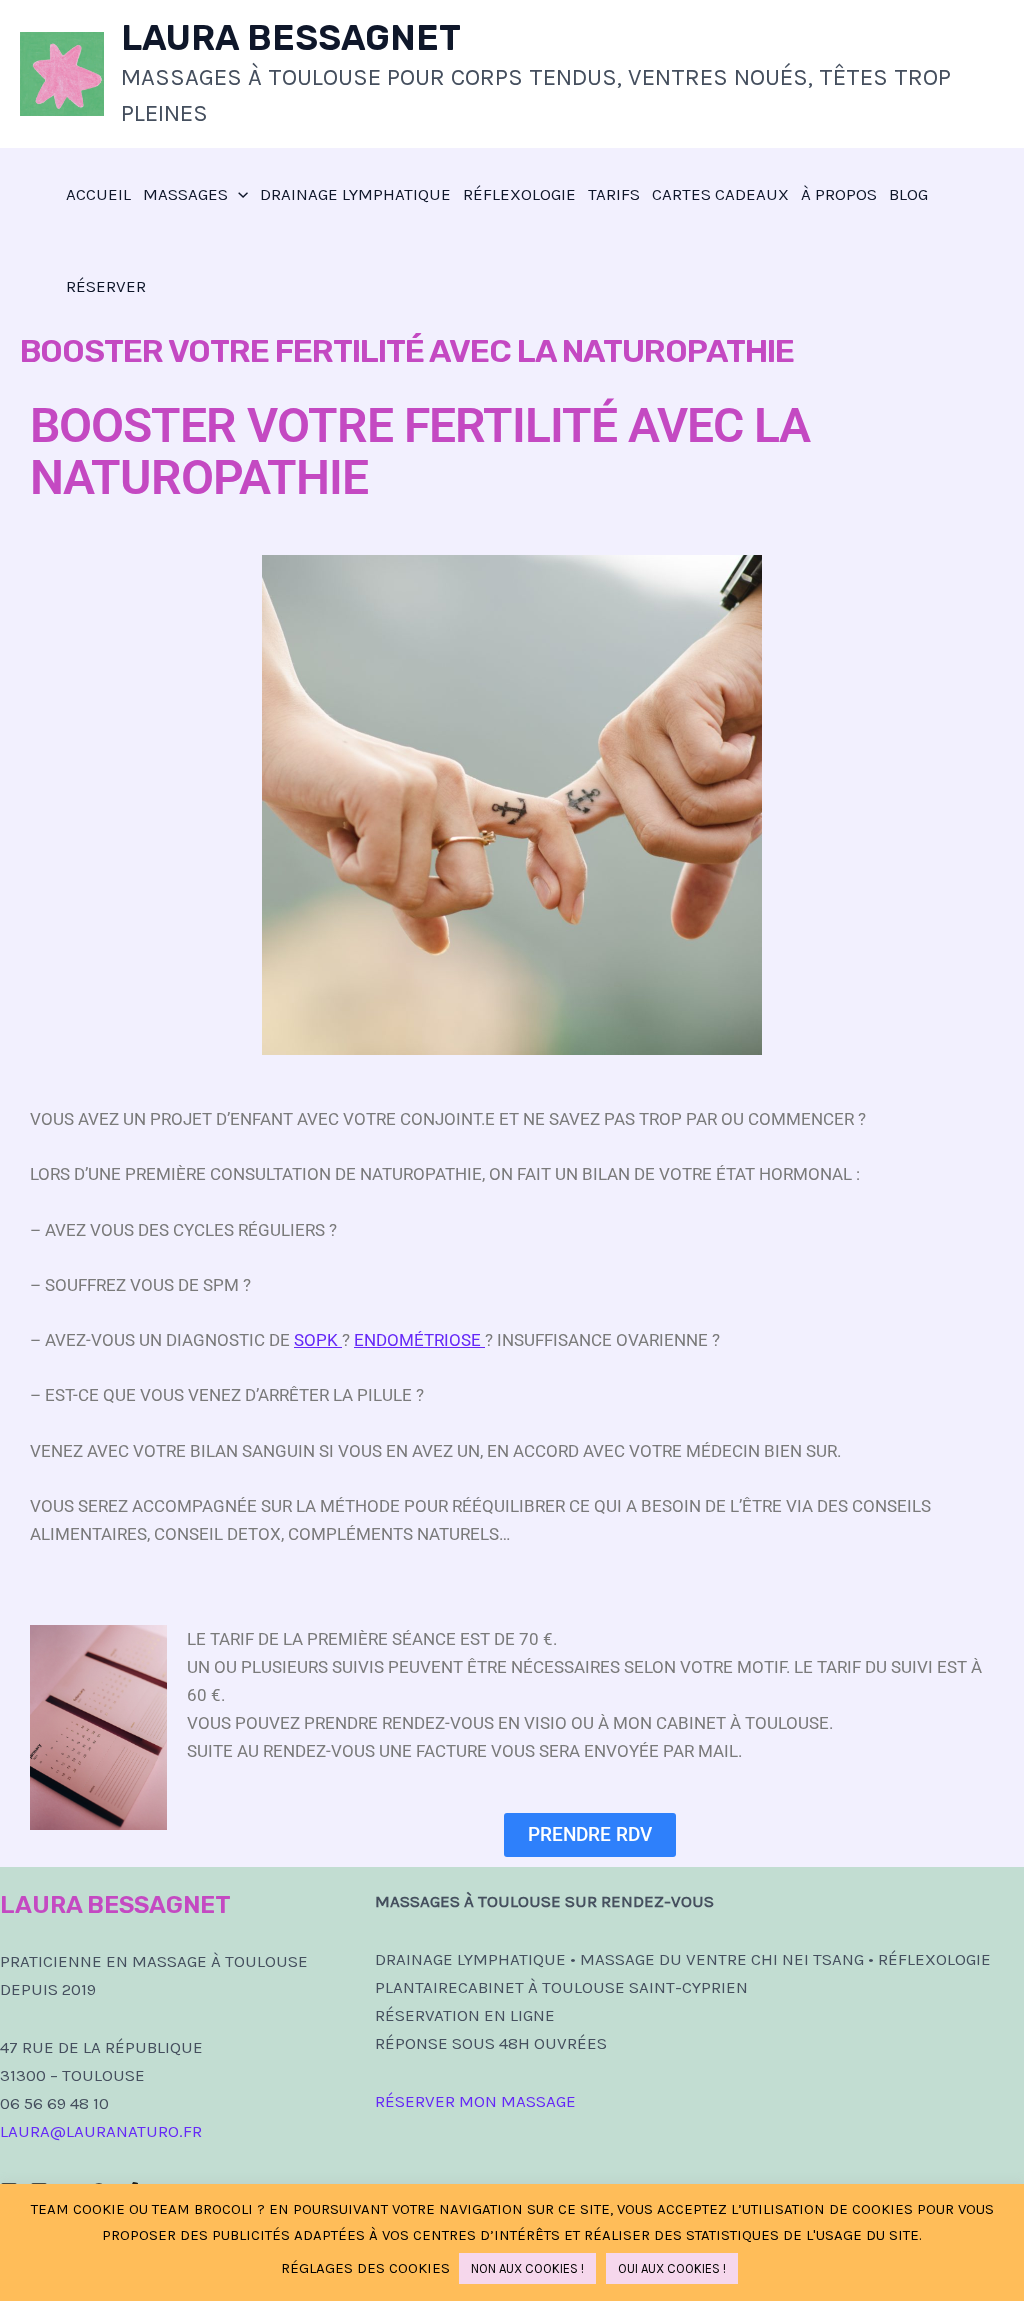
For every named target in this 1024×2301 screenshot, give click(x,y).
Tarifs (614, 194)
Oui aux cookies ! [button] (672, 2268)
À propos (839, 194)
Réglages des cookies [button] (365, 2268)
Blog (908, 194)
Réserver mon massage (475, 2101)
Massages (185, 194)
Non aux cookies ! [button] (527, 2268)
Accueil (98, 194)
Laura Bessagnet (291, 38)
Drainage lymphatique (355, 194)
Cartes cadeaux (720, 194)
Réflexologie (519, 194)
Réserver (106, 286)
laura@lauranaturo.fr (101, 2131)
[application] (238, 194)
